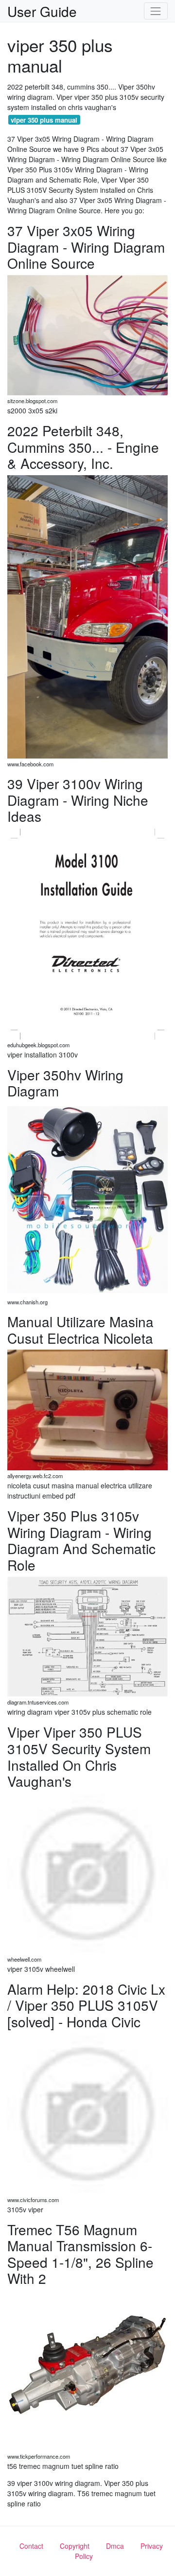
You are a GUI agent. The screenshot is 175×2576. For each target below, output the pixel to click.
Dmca (115, 2546)
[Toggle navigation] (156, 11)
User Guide (42, 11)
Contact (31, 2546)
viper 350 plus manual (44, 120)
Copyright (75, 2546)
